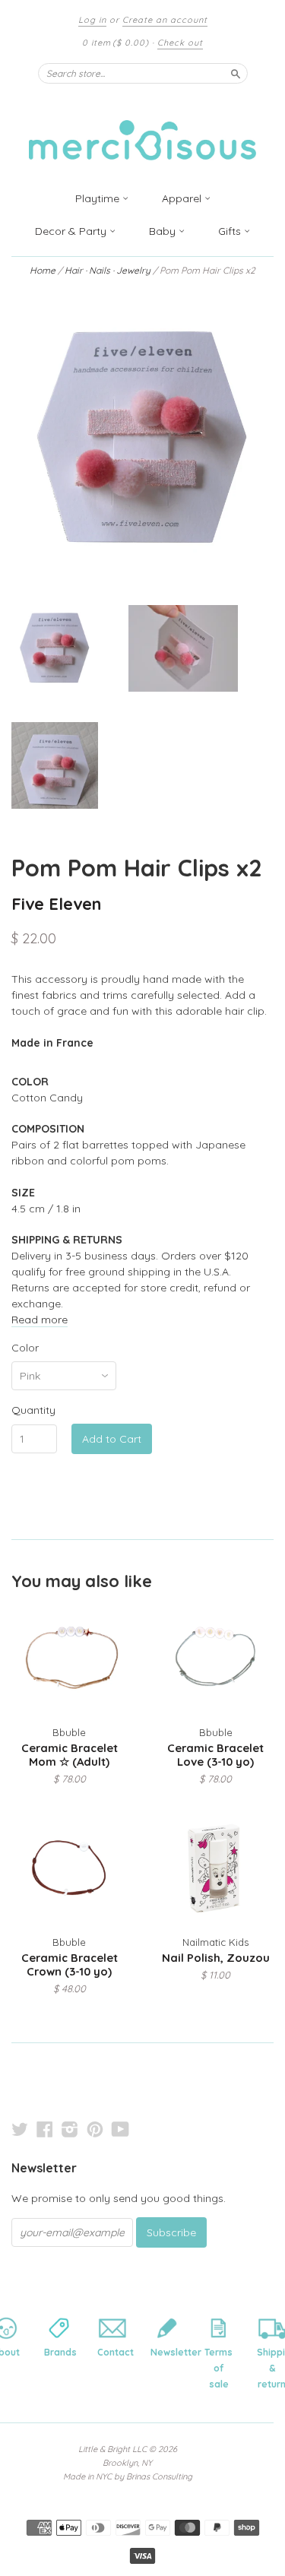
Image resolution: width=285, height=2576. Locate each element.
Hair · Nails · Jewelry (106, 270)
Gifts (231, 231)
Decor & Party (72, 231)
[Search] (236, 73)
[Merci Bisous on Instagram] (70, 2129)
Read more (40, 1320)
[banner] (143, 131)
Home (43, 270)
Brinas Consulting (159, 2476)
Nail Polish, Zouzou (216, 1958)
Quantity (33, 1410)
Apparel (183, 198)
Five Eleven (56, 903)
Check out (180, 43)
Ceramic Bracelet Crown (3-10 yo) (70, 1964)
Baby (164, 231)
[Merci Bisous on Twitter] (20, 2129)
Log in (92, 20)
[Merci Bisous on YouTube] (120, 2129)
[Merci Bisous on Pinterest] (95, 2129)
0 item (116, 43)
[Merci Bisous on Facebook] (45, 2129)
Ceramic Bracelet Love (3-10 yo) (215, 1755)
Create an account (165, 20)
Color (25, 1348)
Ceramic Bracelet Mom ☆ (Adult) (70, 1755)
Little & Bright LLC (112, 2449)
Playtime (99, 198)
